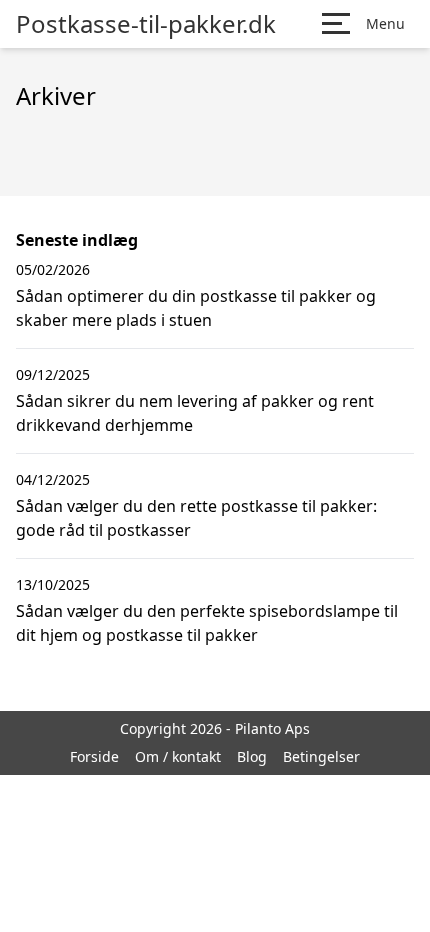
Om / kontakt (178, 756)
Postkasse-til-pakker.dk (146, 24)
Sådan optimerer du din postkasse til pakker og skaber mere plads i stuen (196, 308)
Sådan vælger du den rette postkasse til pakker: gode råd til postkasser (196, 518)
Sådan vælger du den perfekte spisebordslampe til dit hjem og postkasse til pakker (207, 623)
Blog (252, 756)
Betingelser (321, 756)
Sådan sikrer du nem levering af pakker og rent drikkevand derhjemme (195, 413)
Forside (94, 756)
